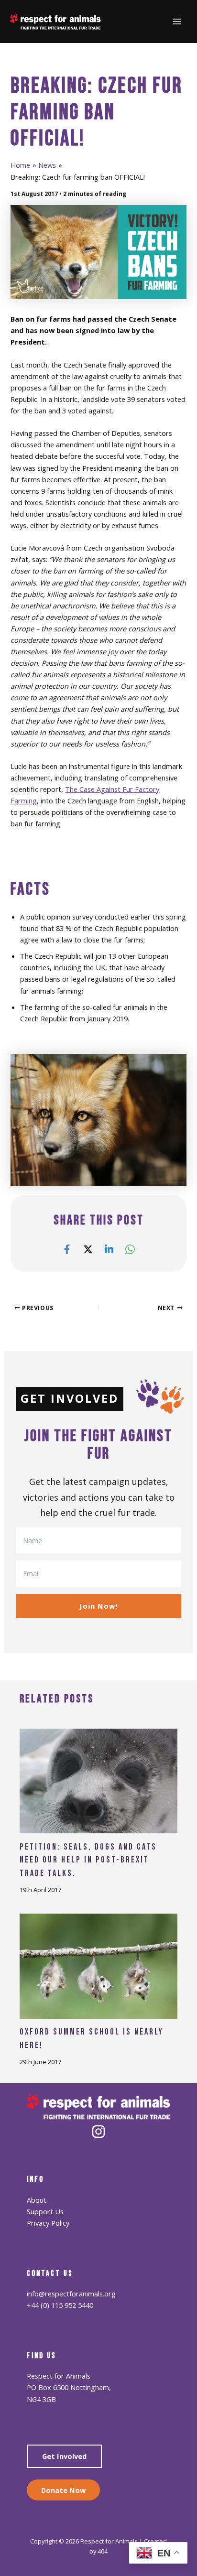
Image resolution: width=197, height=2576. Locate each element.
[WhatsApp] (130, 1249)
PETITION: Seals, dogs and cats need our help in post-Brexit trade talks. (88, 1860)
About (37, 2200)
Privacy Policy (48, 2223)
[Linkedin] (109, 1249)
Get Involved (64, 2456)
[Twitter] (88, 1249)
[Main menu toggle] (177, 22)
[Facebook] (67, 1249)
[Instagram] (98, 2132)
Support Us (45, 2211)
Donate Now (63, 2490)
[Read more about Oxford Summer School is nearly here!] (98, 1965)
